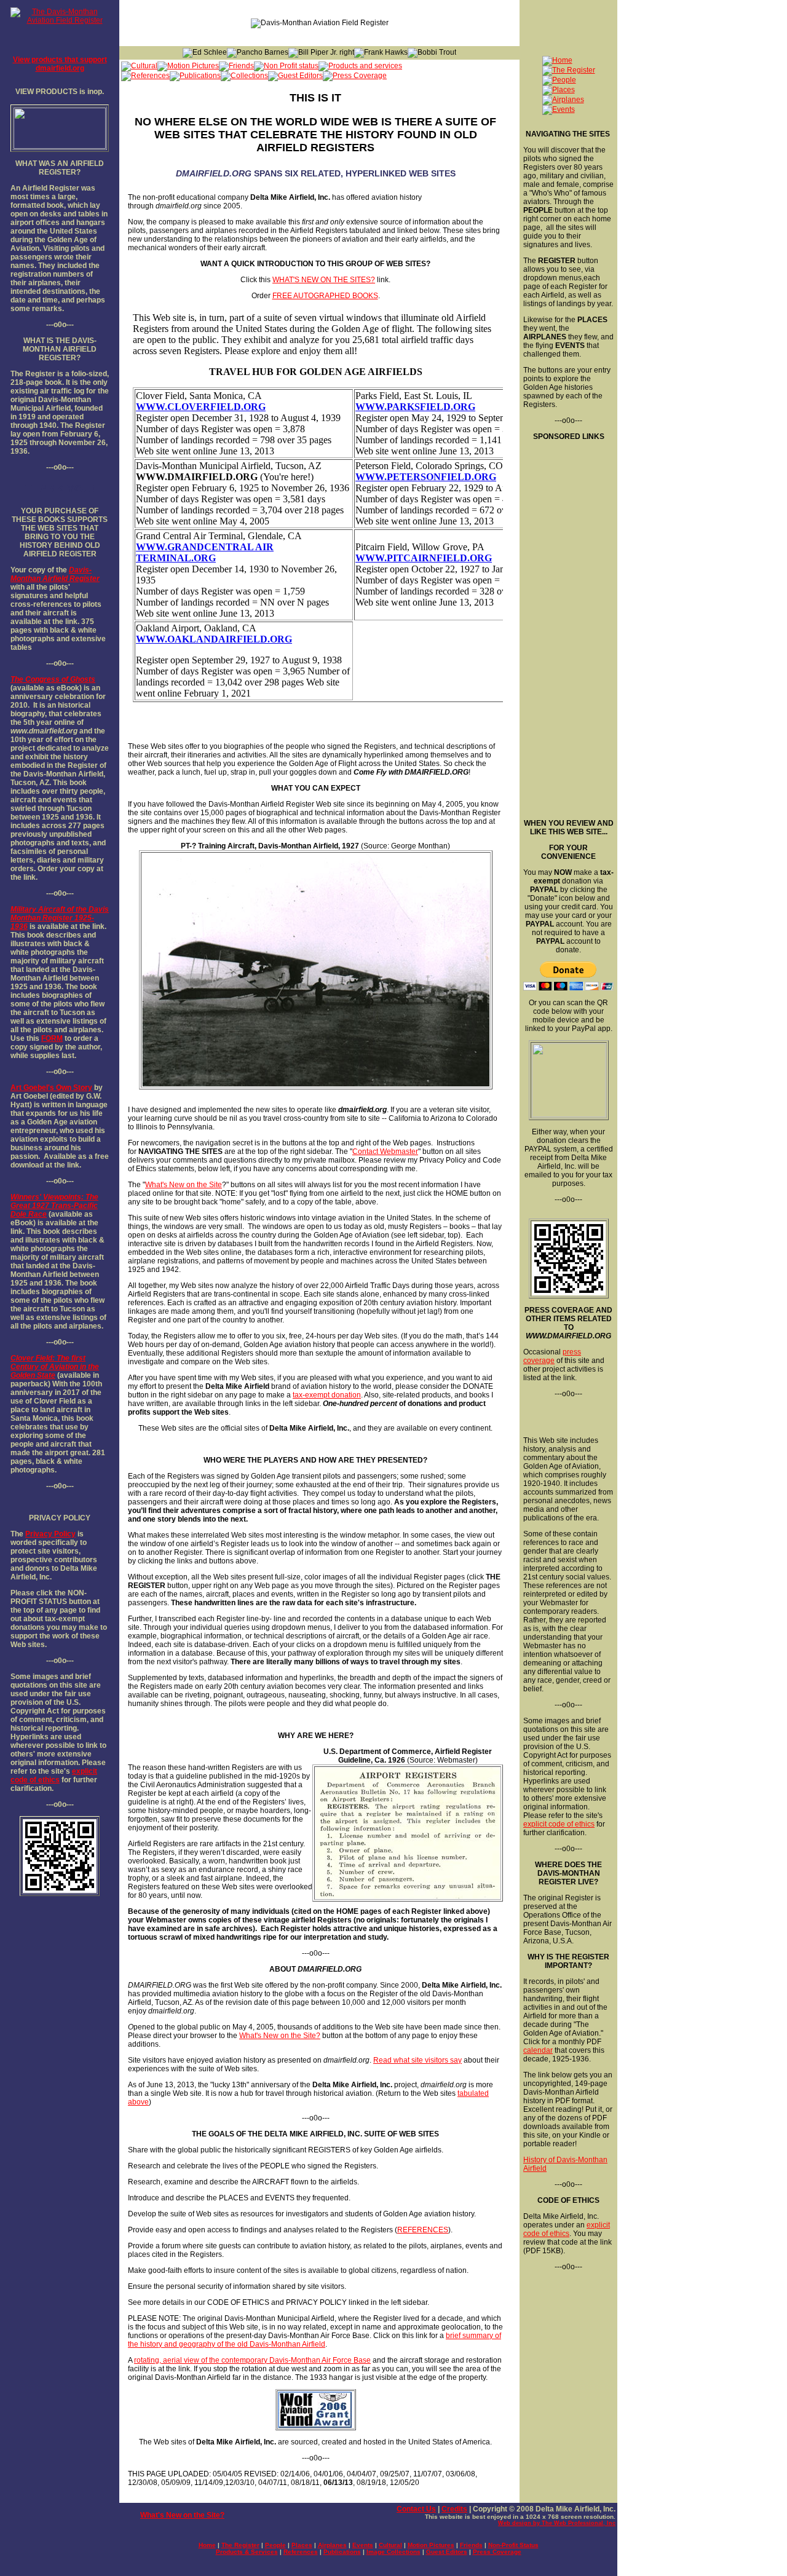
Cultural (390, 2545)
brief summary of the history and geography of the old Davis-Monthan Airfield (314, 2340)
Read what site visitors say (417, 2060)
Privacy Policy (50, 1534)
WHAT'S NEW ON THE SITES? (324, 280)
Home (207, 2545)
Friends (471, 2545)
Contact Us (416, 2509)
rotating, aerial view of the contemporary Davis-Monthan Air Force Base (252, 2360)
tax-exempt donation (327, 1395)
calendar (538, 2050)
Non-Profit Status (513, 2545)
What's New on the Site (184, 1185)
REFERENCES (423, 2230)
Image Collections (393, 2552)
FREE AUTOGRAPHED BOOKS (325, 296)
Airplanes (332, 2545)
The (17, 679)
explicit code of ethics (54, 1776)
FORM (52, 1038)
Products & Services (247, 2552)
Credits (454, 2509)
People (275, 2545)
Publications (342, 2552)
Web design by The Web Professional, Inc (557, 2523)
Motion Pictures (431, 2545)
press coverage (552, 1356)
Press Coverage (497, 2552)
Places (302, 2545)
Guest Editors (447, 2552)
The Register (240, 2545)
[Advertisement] (568, 625)
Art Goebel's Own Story (51, 1088)
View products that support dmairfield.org (60, 64)
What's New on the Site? (280, 2036)
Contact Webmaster (385, 1152)
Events (363, 2545)
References (301, 2552)
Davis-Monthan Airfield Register (55, 574)
